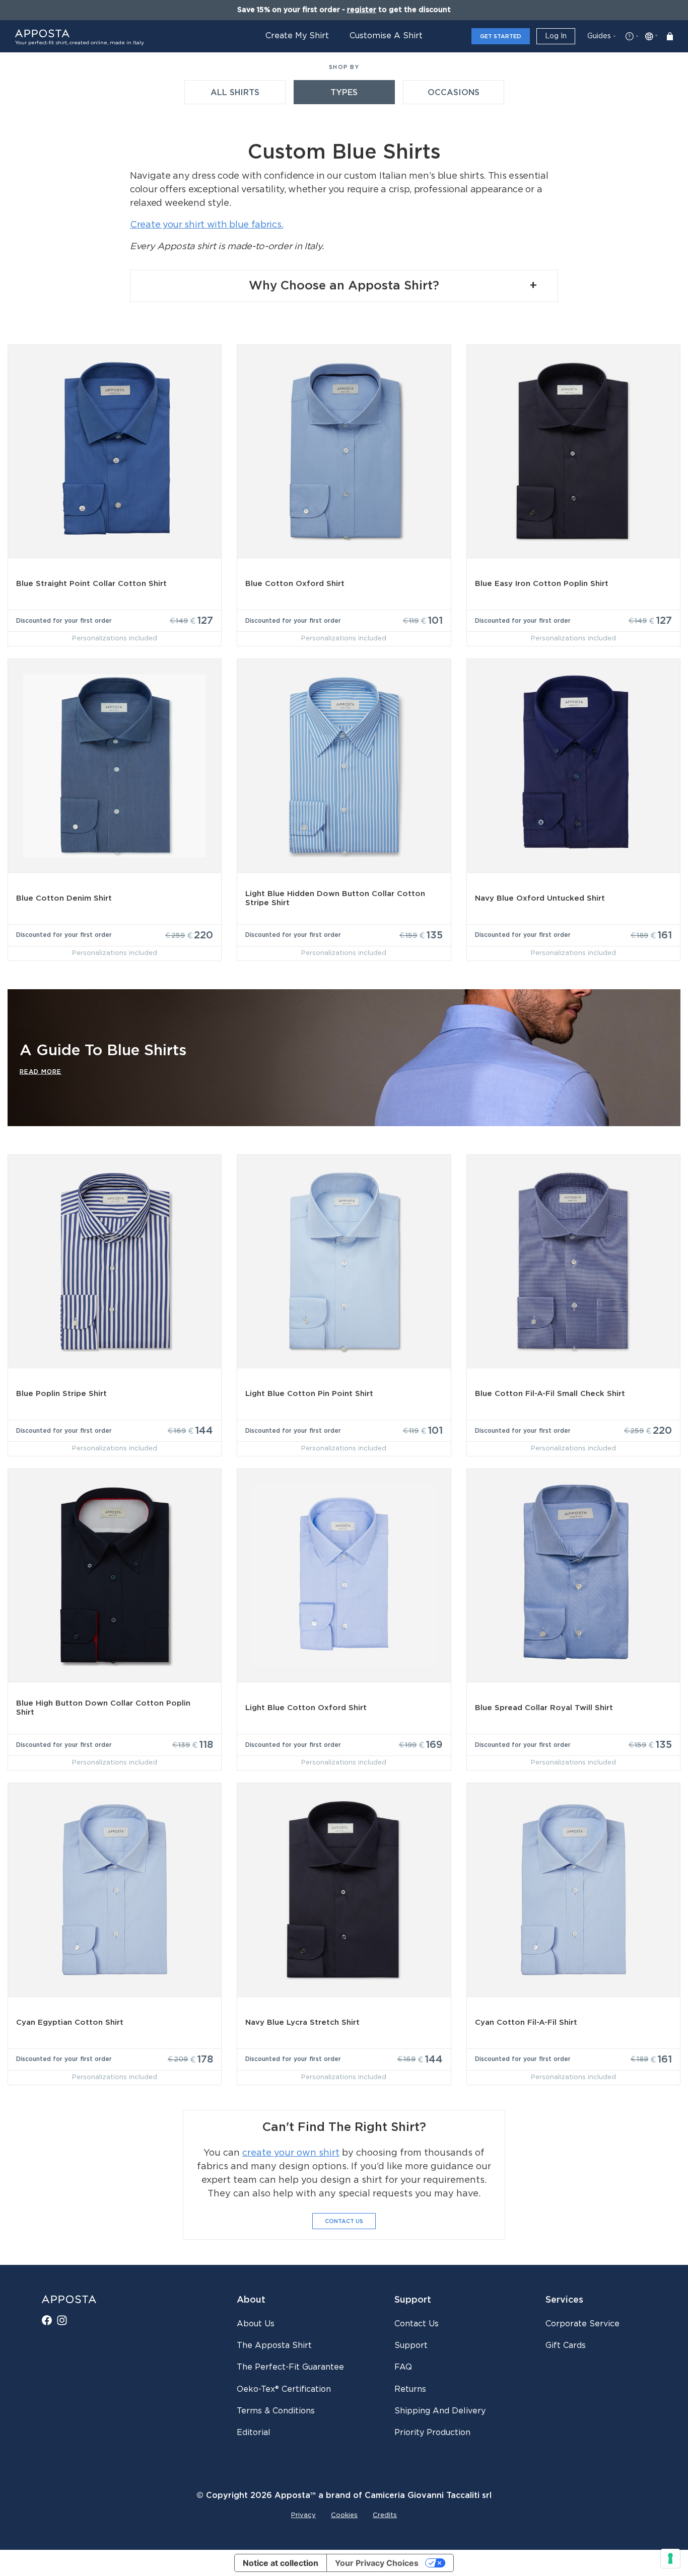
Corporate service (582, 2324)
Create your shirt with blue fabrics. (207, 225)
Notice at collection (281, 2563)
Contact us (417, 2324)
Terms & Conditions (276, 2411)
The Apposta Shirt (274, 2345)
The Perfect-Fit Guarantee (290, 2367)
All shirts (235, 93)
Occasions (454, 93)
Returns (410, 2389)
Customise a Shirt (386, 36)
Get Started (501, 36)
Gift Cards (566, 2345)
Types (344, 93)
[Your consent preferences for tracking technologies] (670, 2558)
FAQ (403, 2367)
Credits (385, 2515)
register (362, 10)
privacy (303, 2515)
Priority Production (432, 2433)
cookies (344, 2515)
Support (411, 2345)
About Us (256, 2324)
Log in (556, 36)
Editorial (254, 2433)
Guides (599, 36)
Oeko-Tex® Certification (284, 2389)
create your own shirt (291, 2153)
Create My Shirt (297, 36)
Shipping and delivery (440, 2411)
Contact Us (344, 2221)
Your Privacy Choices (377, 2563)
